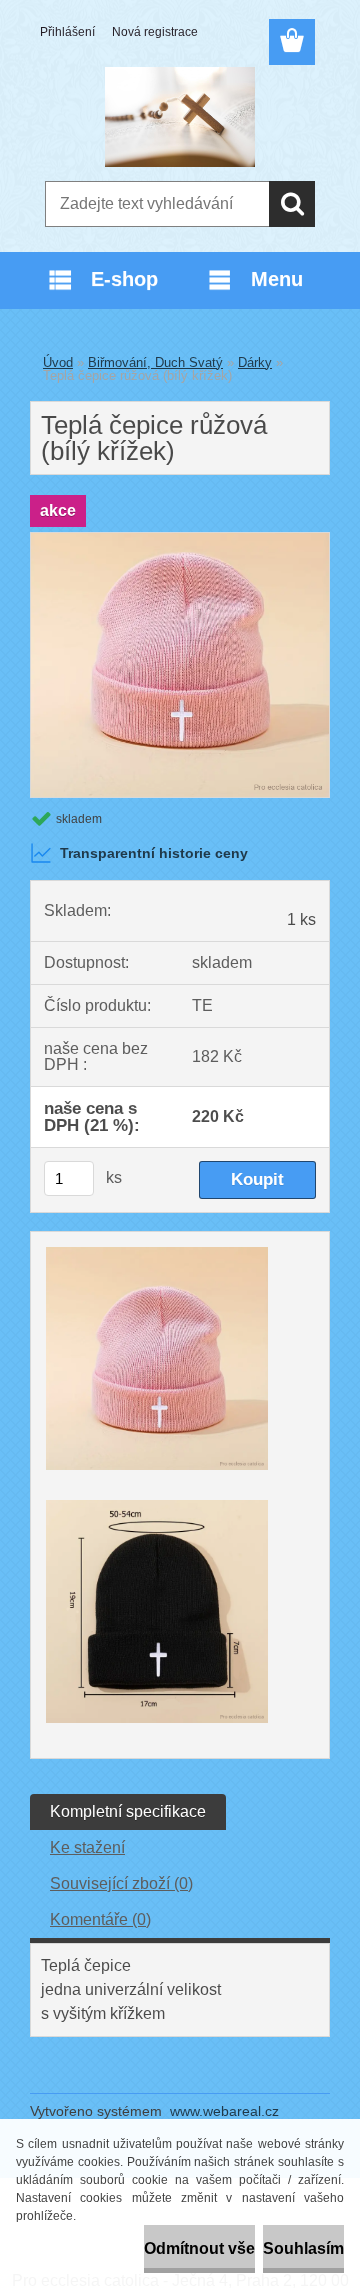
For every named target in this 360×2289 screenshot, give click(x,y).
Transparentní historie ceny (154, 853)
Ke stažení (87, 1847)
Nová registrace (155, 32)
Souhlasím (303, 2248)
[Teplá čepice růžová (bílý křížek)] (180, 540)
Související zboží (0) (121, 1883)
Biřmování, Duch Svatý (155, 362)
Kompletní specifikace (128, 1811)
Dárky (255, 362)
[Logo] (179, 117)
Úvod (58, 362)
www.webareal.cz (224, 2111)
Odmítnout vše (199, 2248)
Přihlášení (67, 32)
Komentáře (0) (100, 1919)
